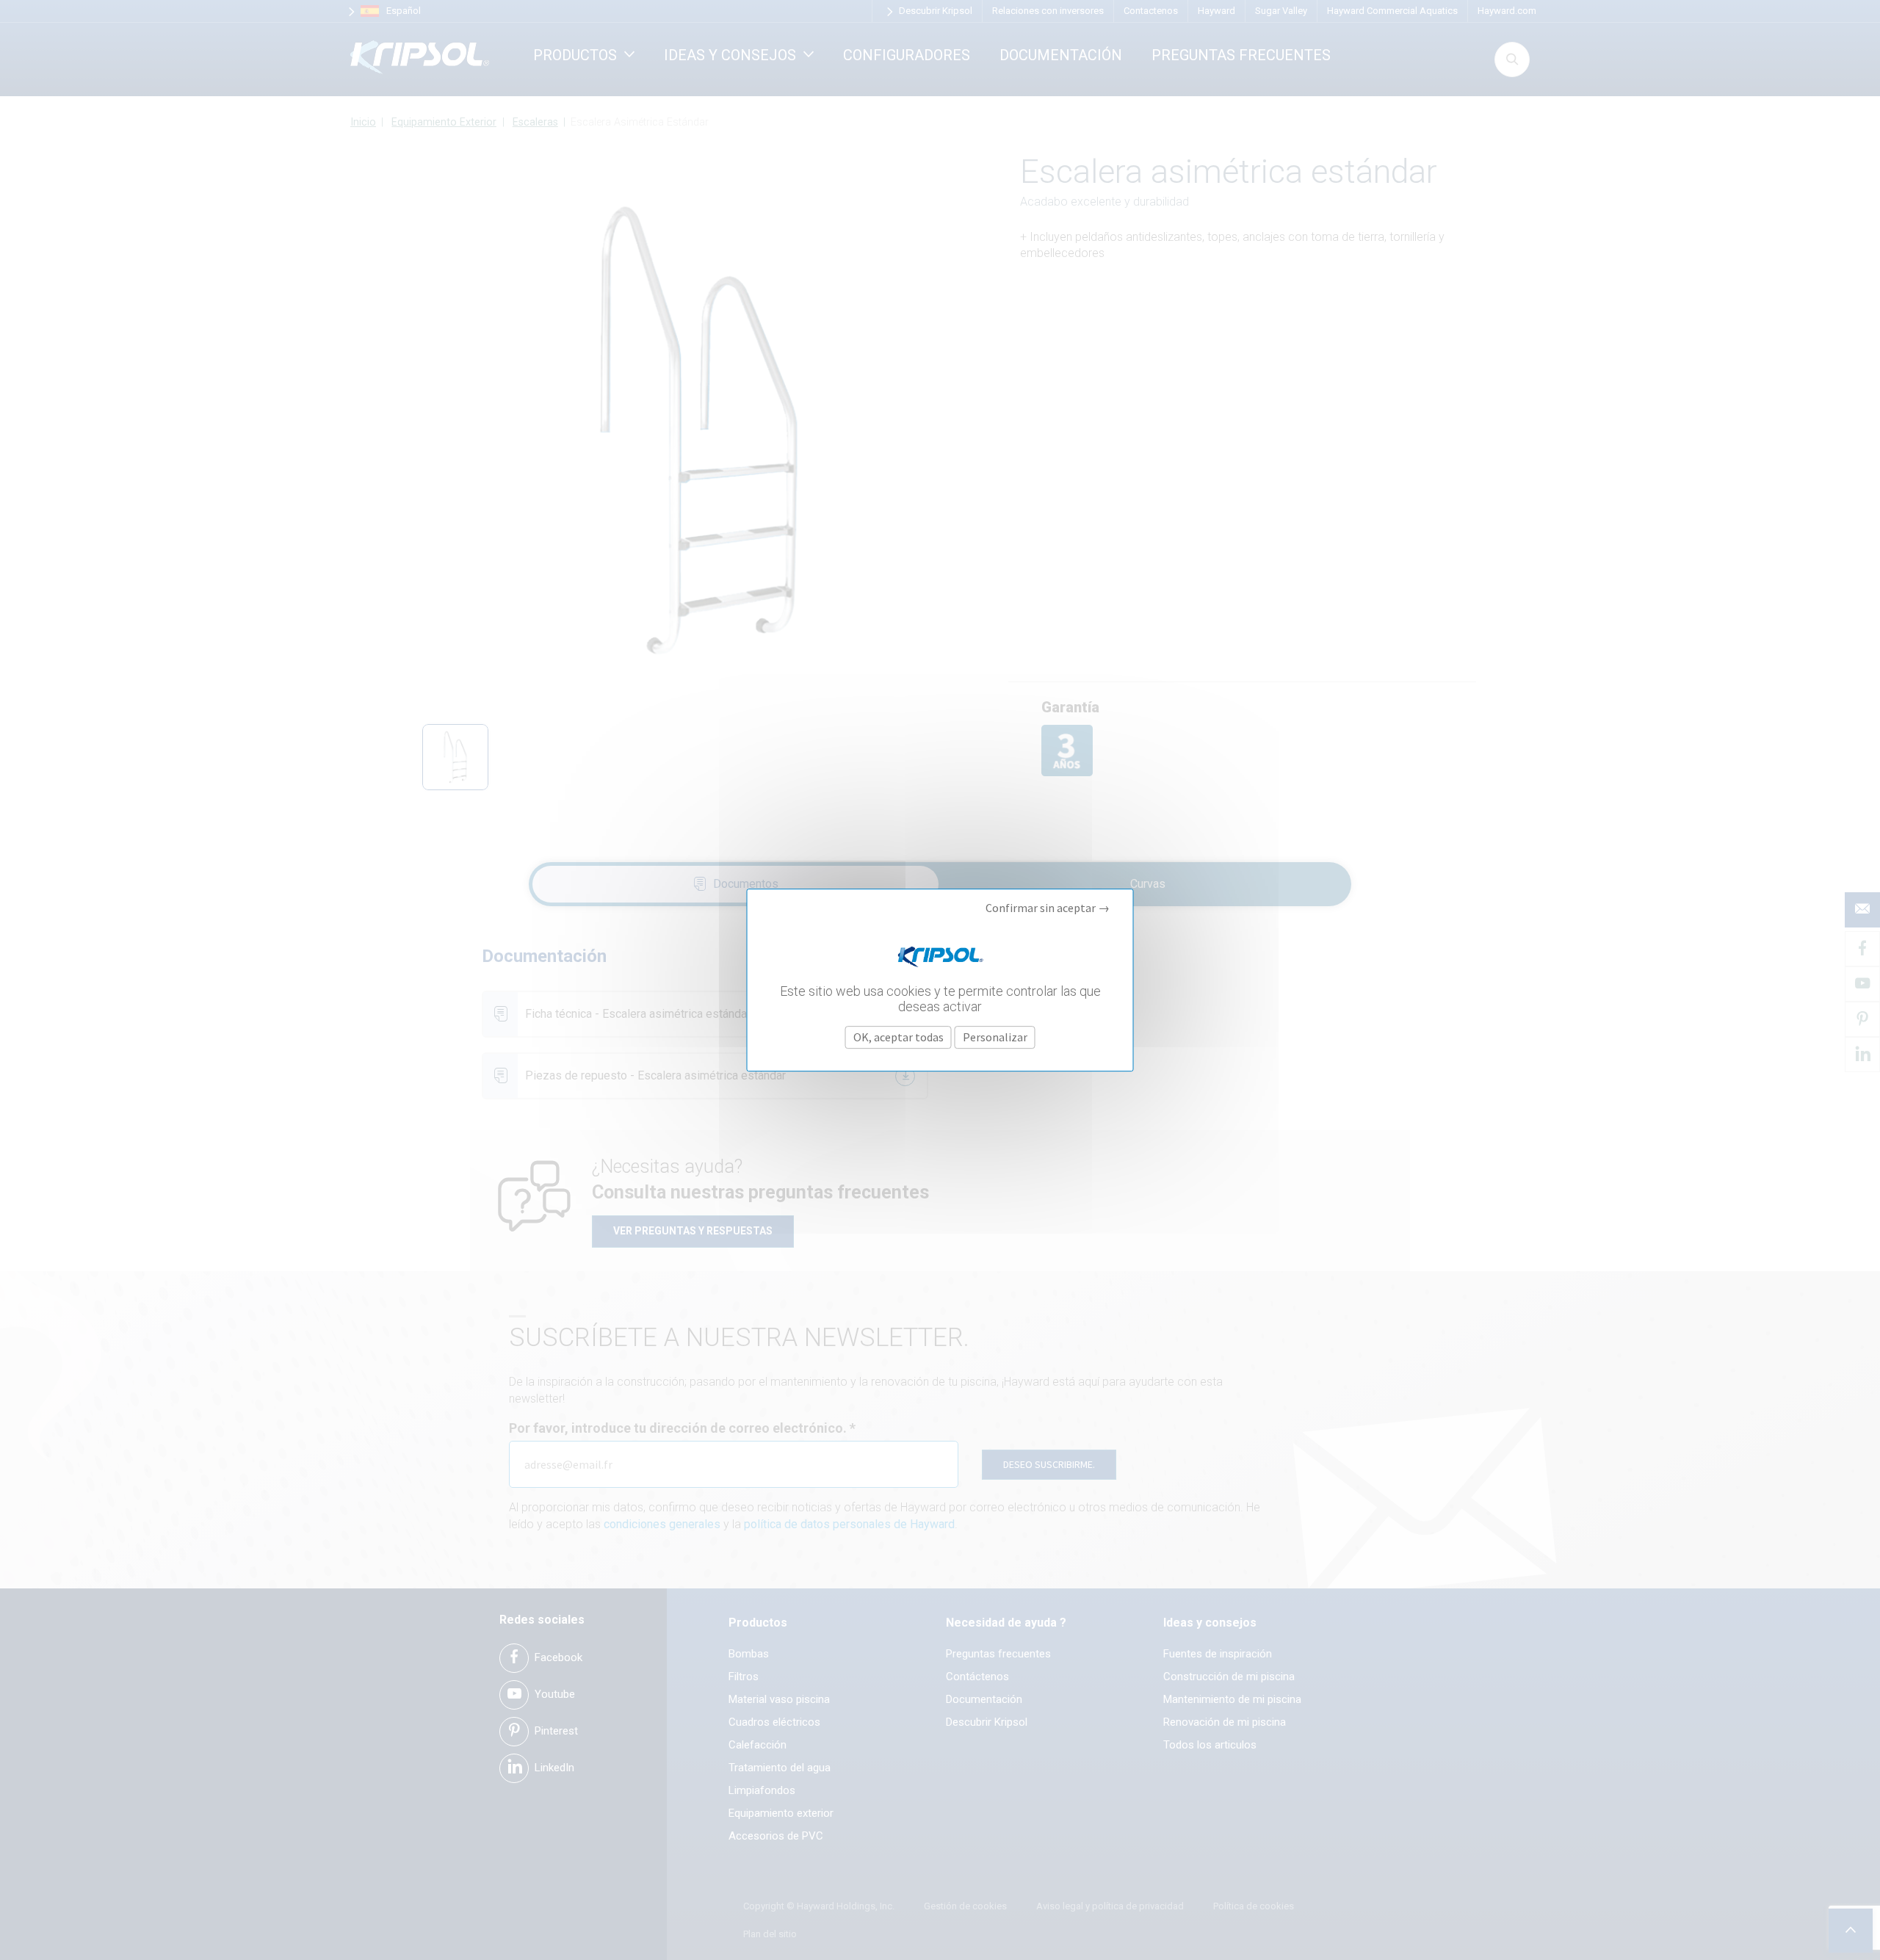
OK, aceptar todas (899, 1037)
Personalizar (995, 1037)
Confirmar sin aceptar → (1048, 908)
